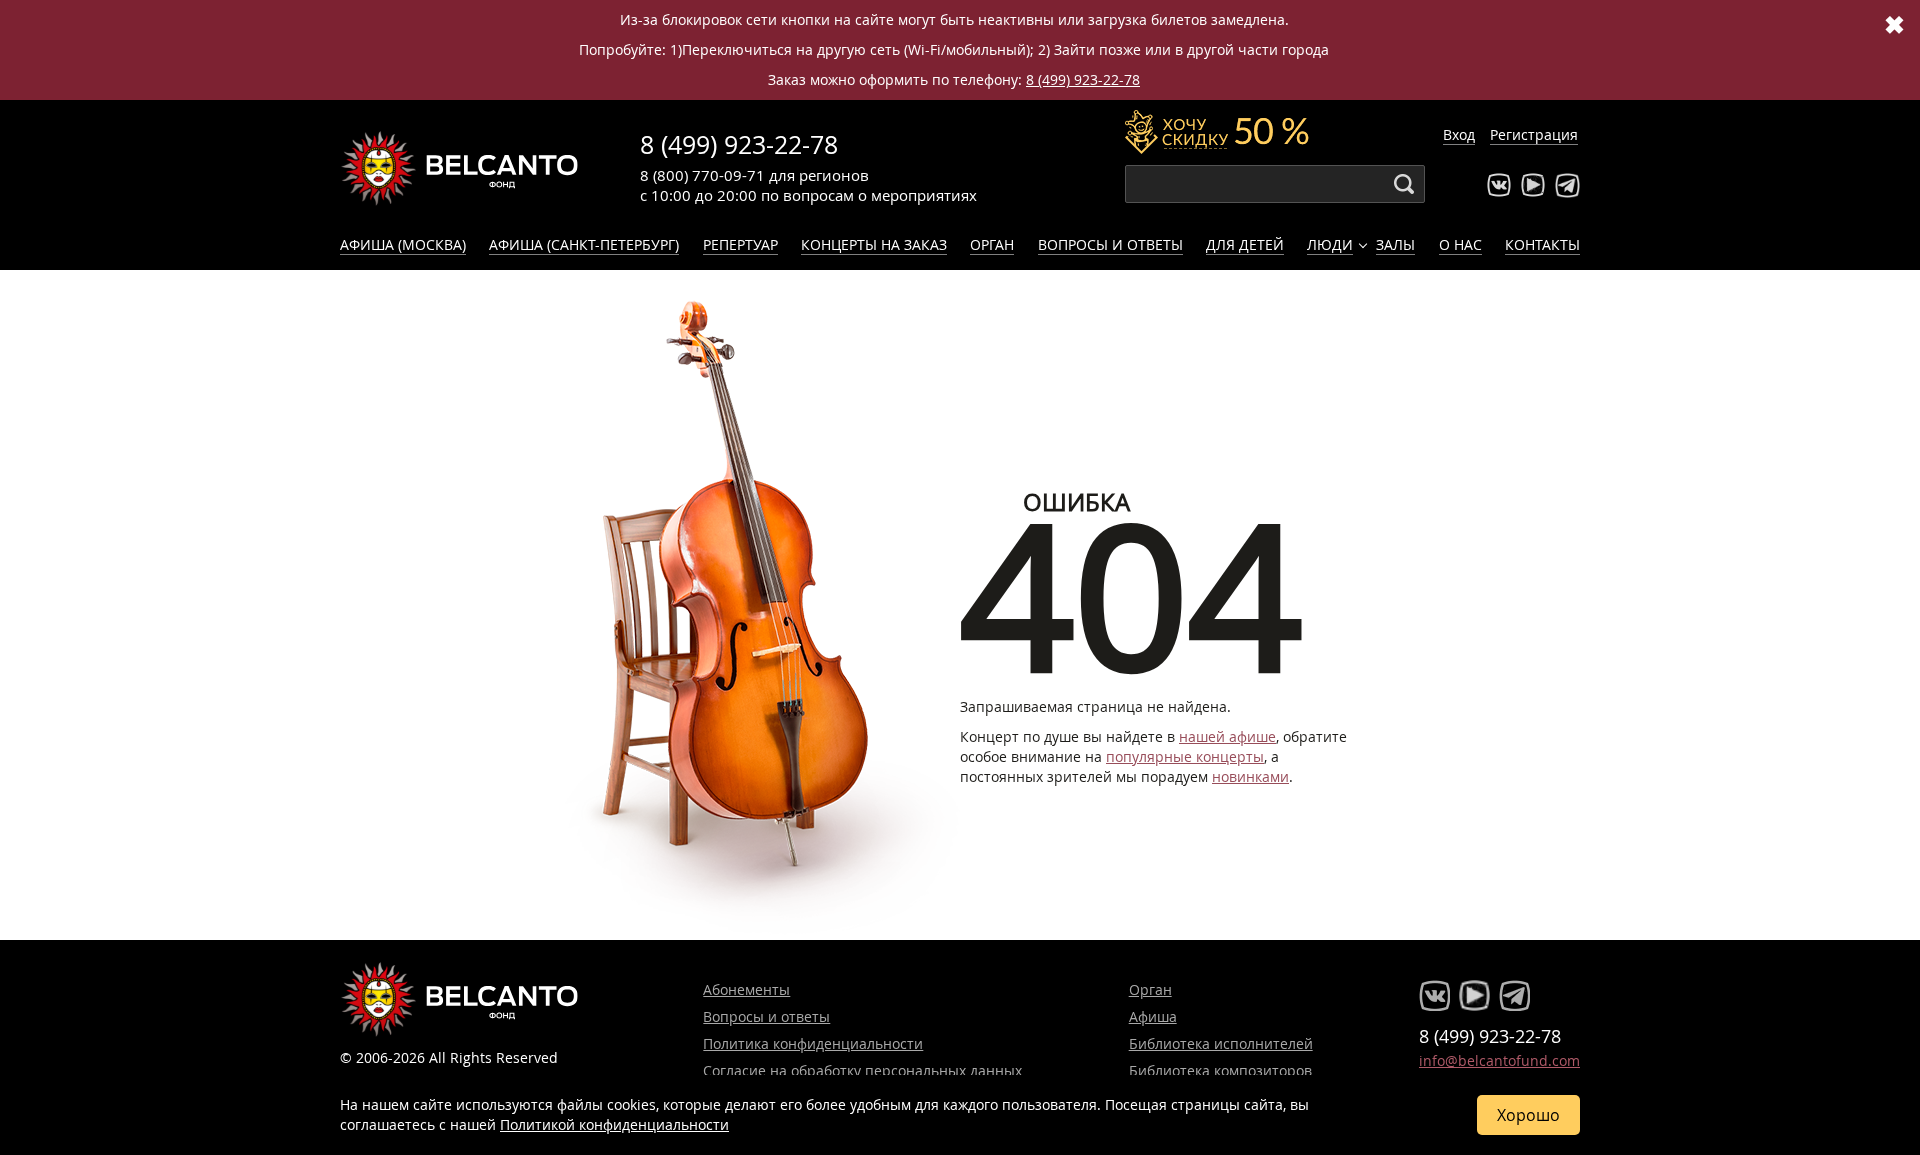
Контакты (1542, 244)
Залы (1395, 244)
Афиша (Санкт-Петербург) (584, 244)
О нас (1460, 244)
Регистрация (1534, 134)
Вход (1459, 134)
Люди (1330, 244)
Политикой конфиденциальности (614, 1124)
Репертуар (740, 244)
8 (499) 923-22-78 (1083, 79)
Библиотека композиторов (1220, 1070)
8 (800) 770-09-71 (702, 175)
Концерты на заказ (874, 244)
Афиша (1153, 1016)
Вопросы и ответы (1110, 244)
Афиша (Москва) (403, 244)
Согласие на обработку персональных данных (862, 1070)
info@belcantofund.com (1499, 1060)
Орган (992, 244)
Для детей (1245, 244)
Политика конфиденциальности (813, 1043)
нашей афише (1227, 736)
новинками (1250, 776)
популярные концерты (1185, 756)
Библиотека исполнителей (1221, 1043)
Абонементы (746, 989)
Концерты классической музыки (460, 168)
